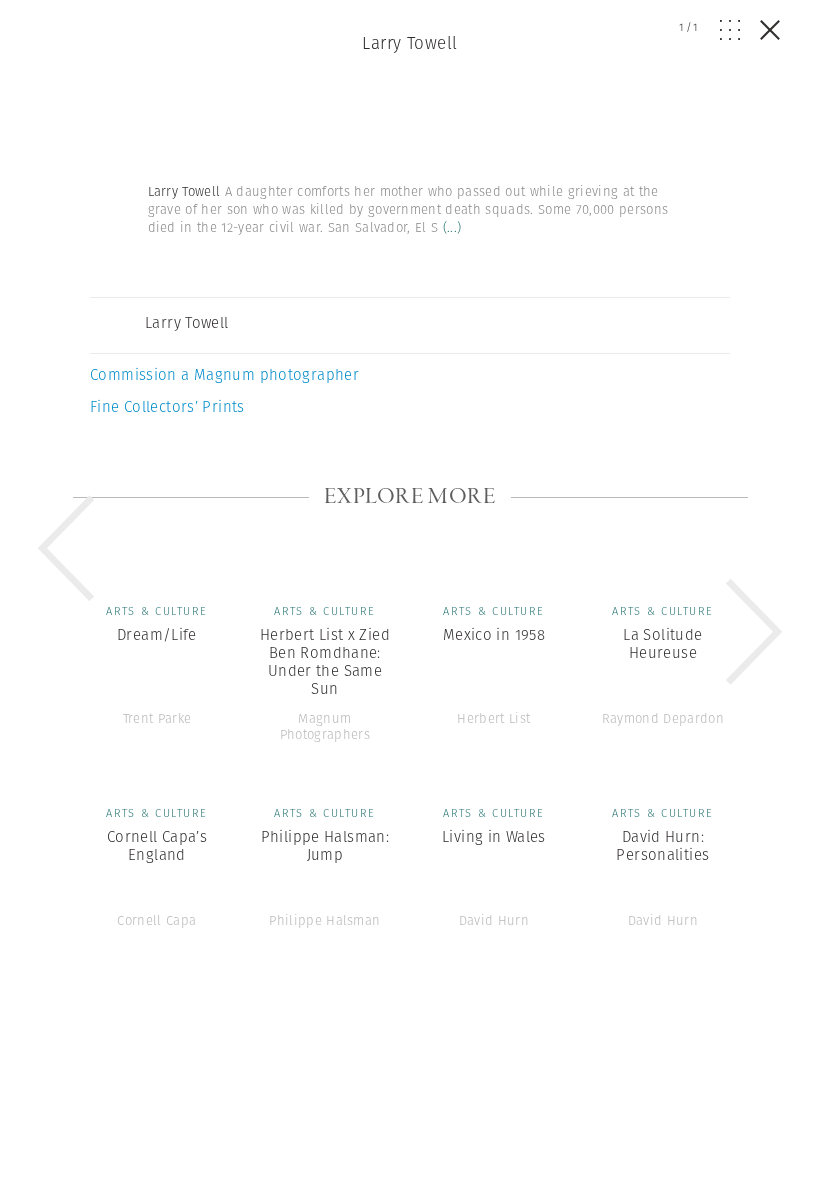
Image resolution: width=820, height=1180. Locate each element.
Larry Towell (409, 43)
